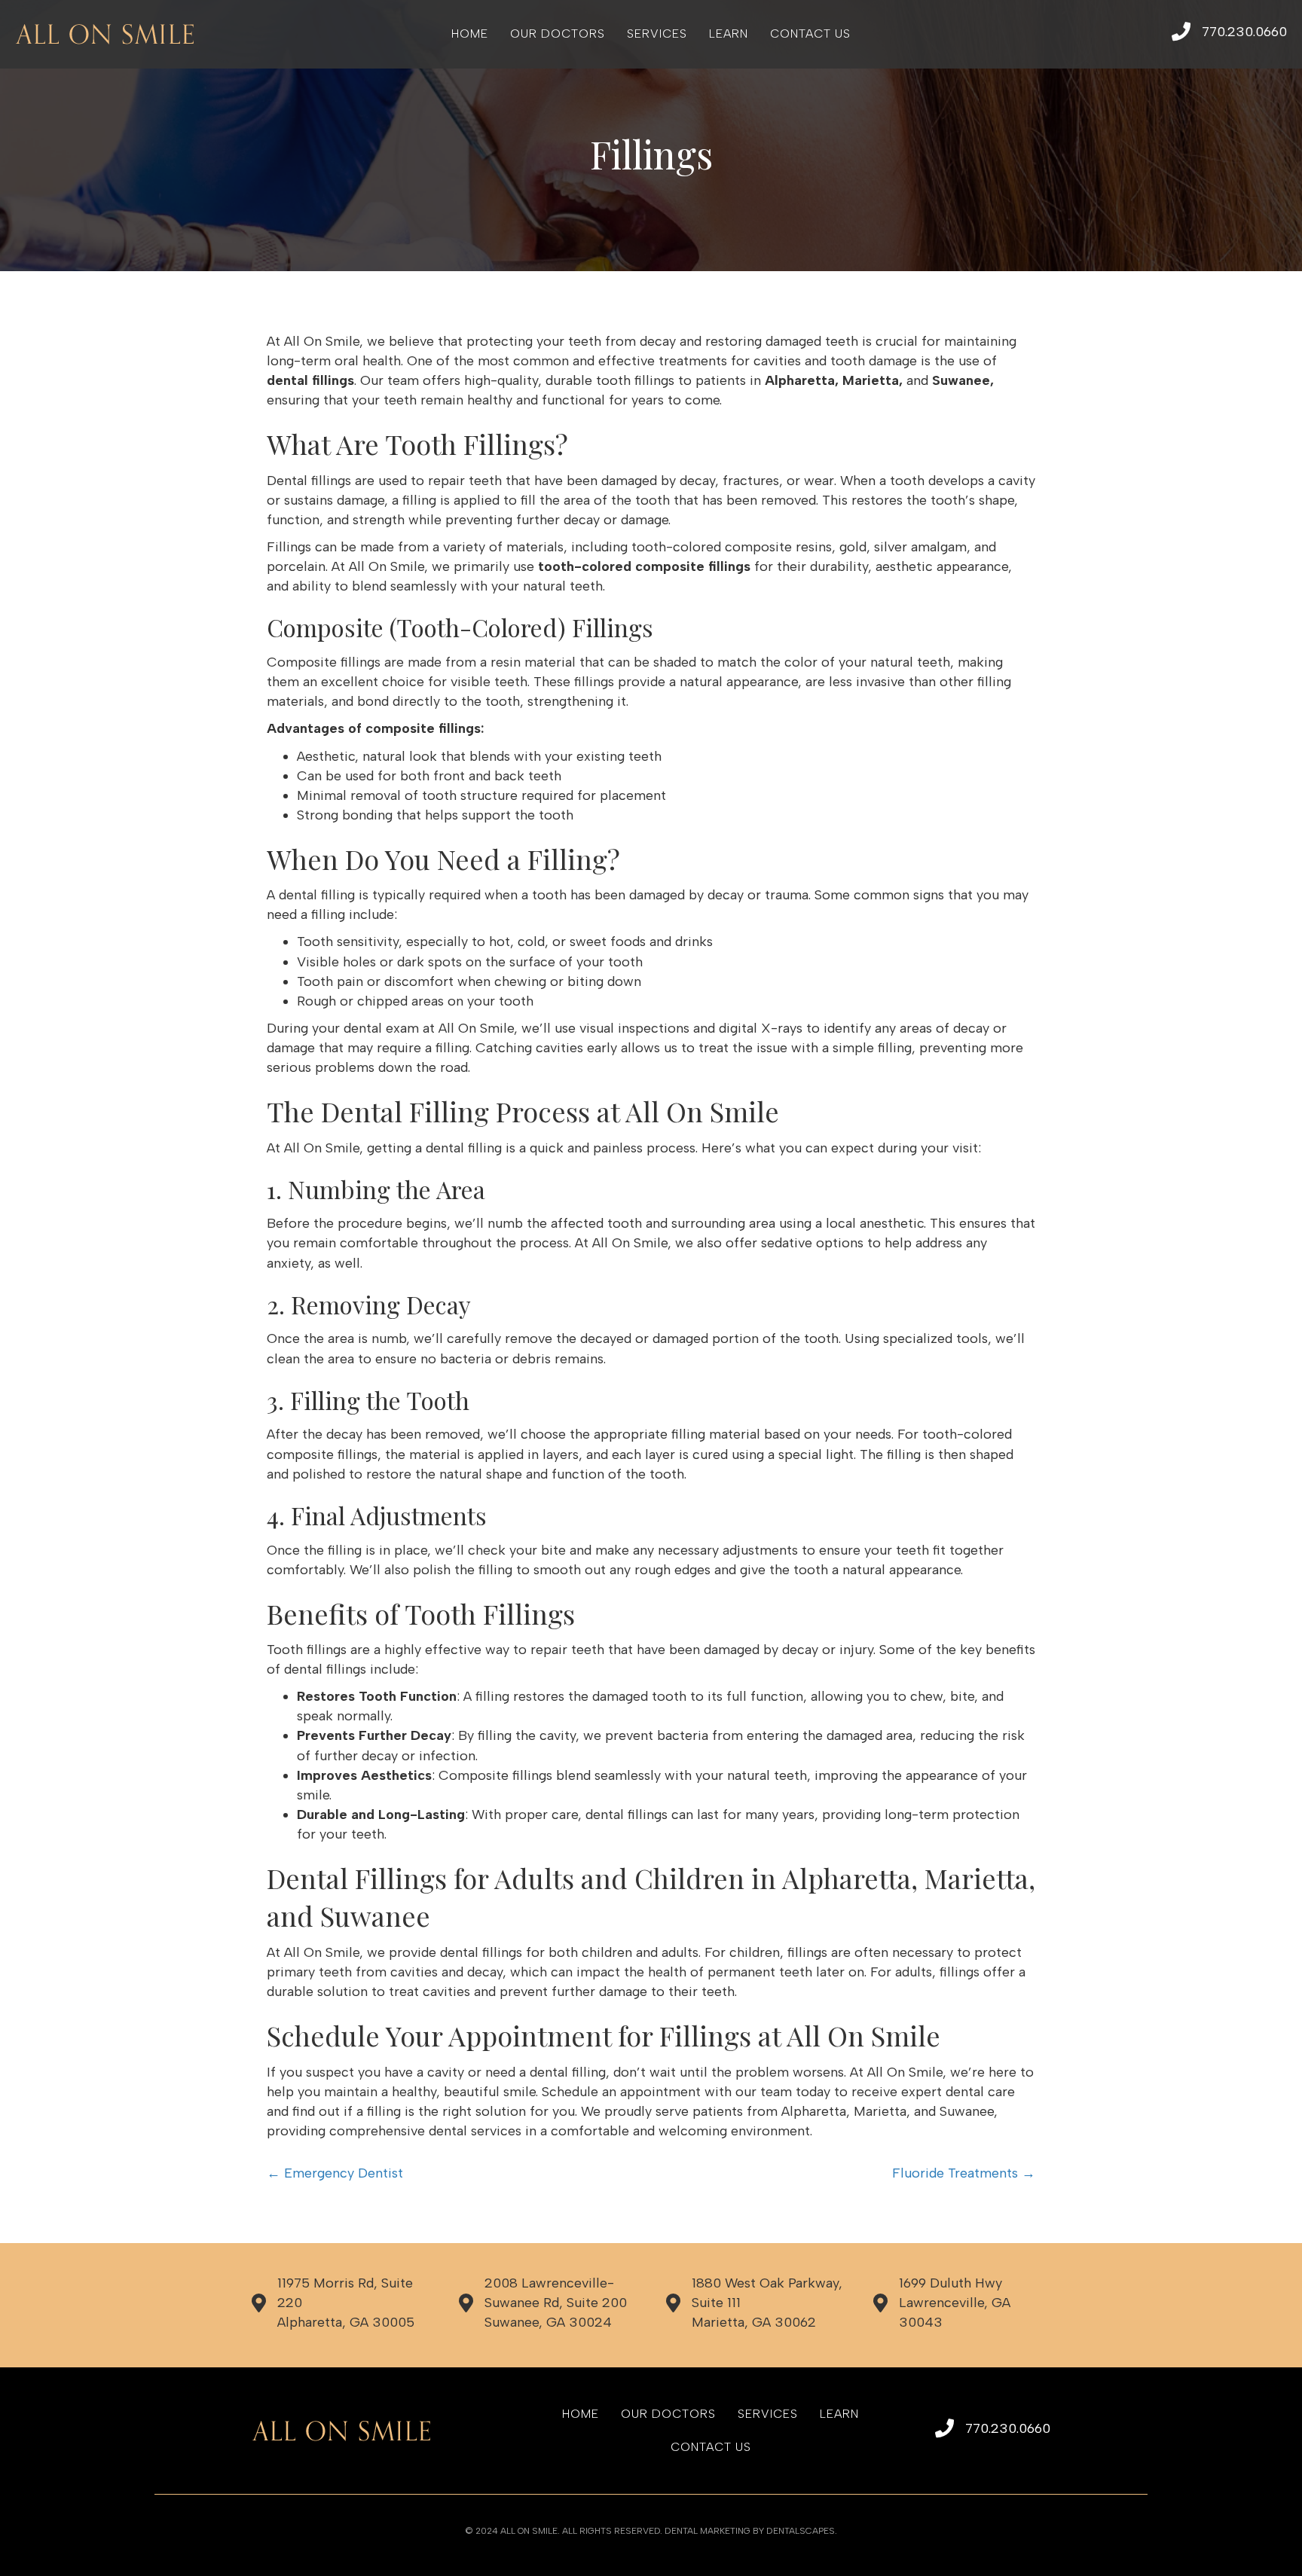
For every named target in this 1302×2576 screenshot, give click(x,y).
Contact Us (810, 34)
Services (657, 34)
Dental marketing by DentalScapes (750, 2531)
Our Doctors (558, 34)
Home (470, 34)
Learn (729, 34)
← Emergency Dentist (335, 2173)
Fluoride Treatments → (964, 2173)
